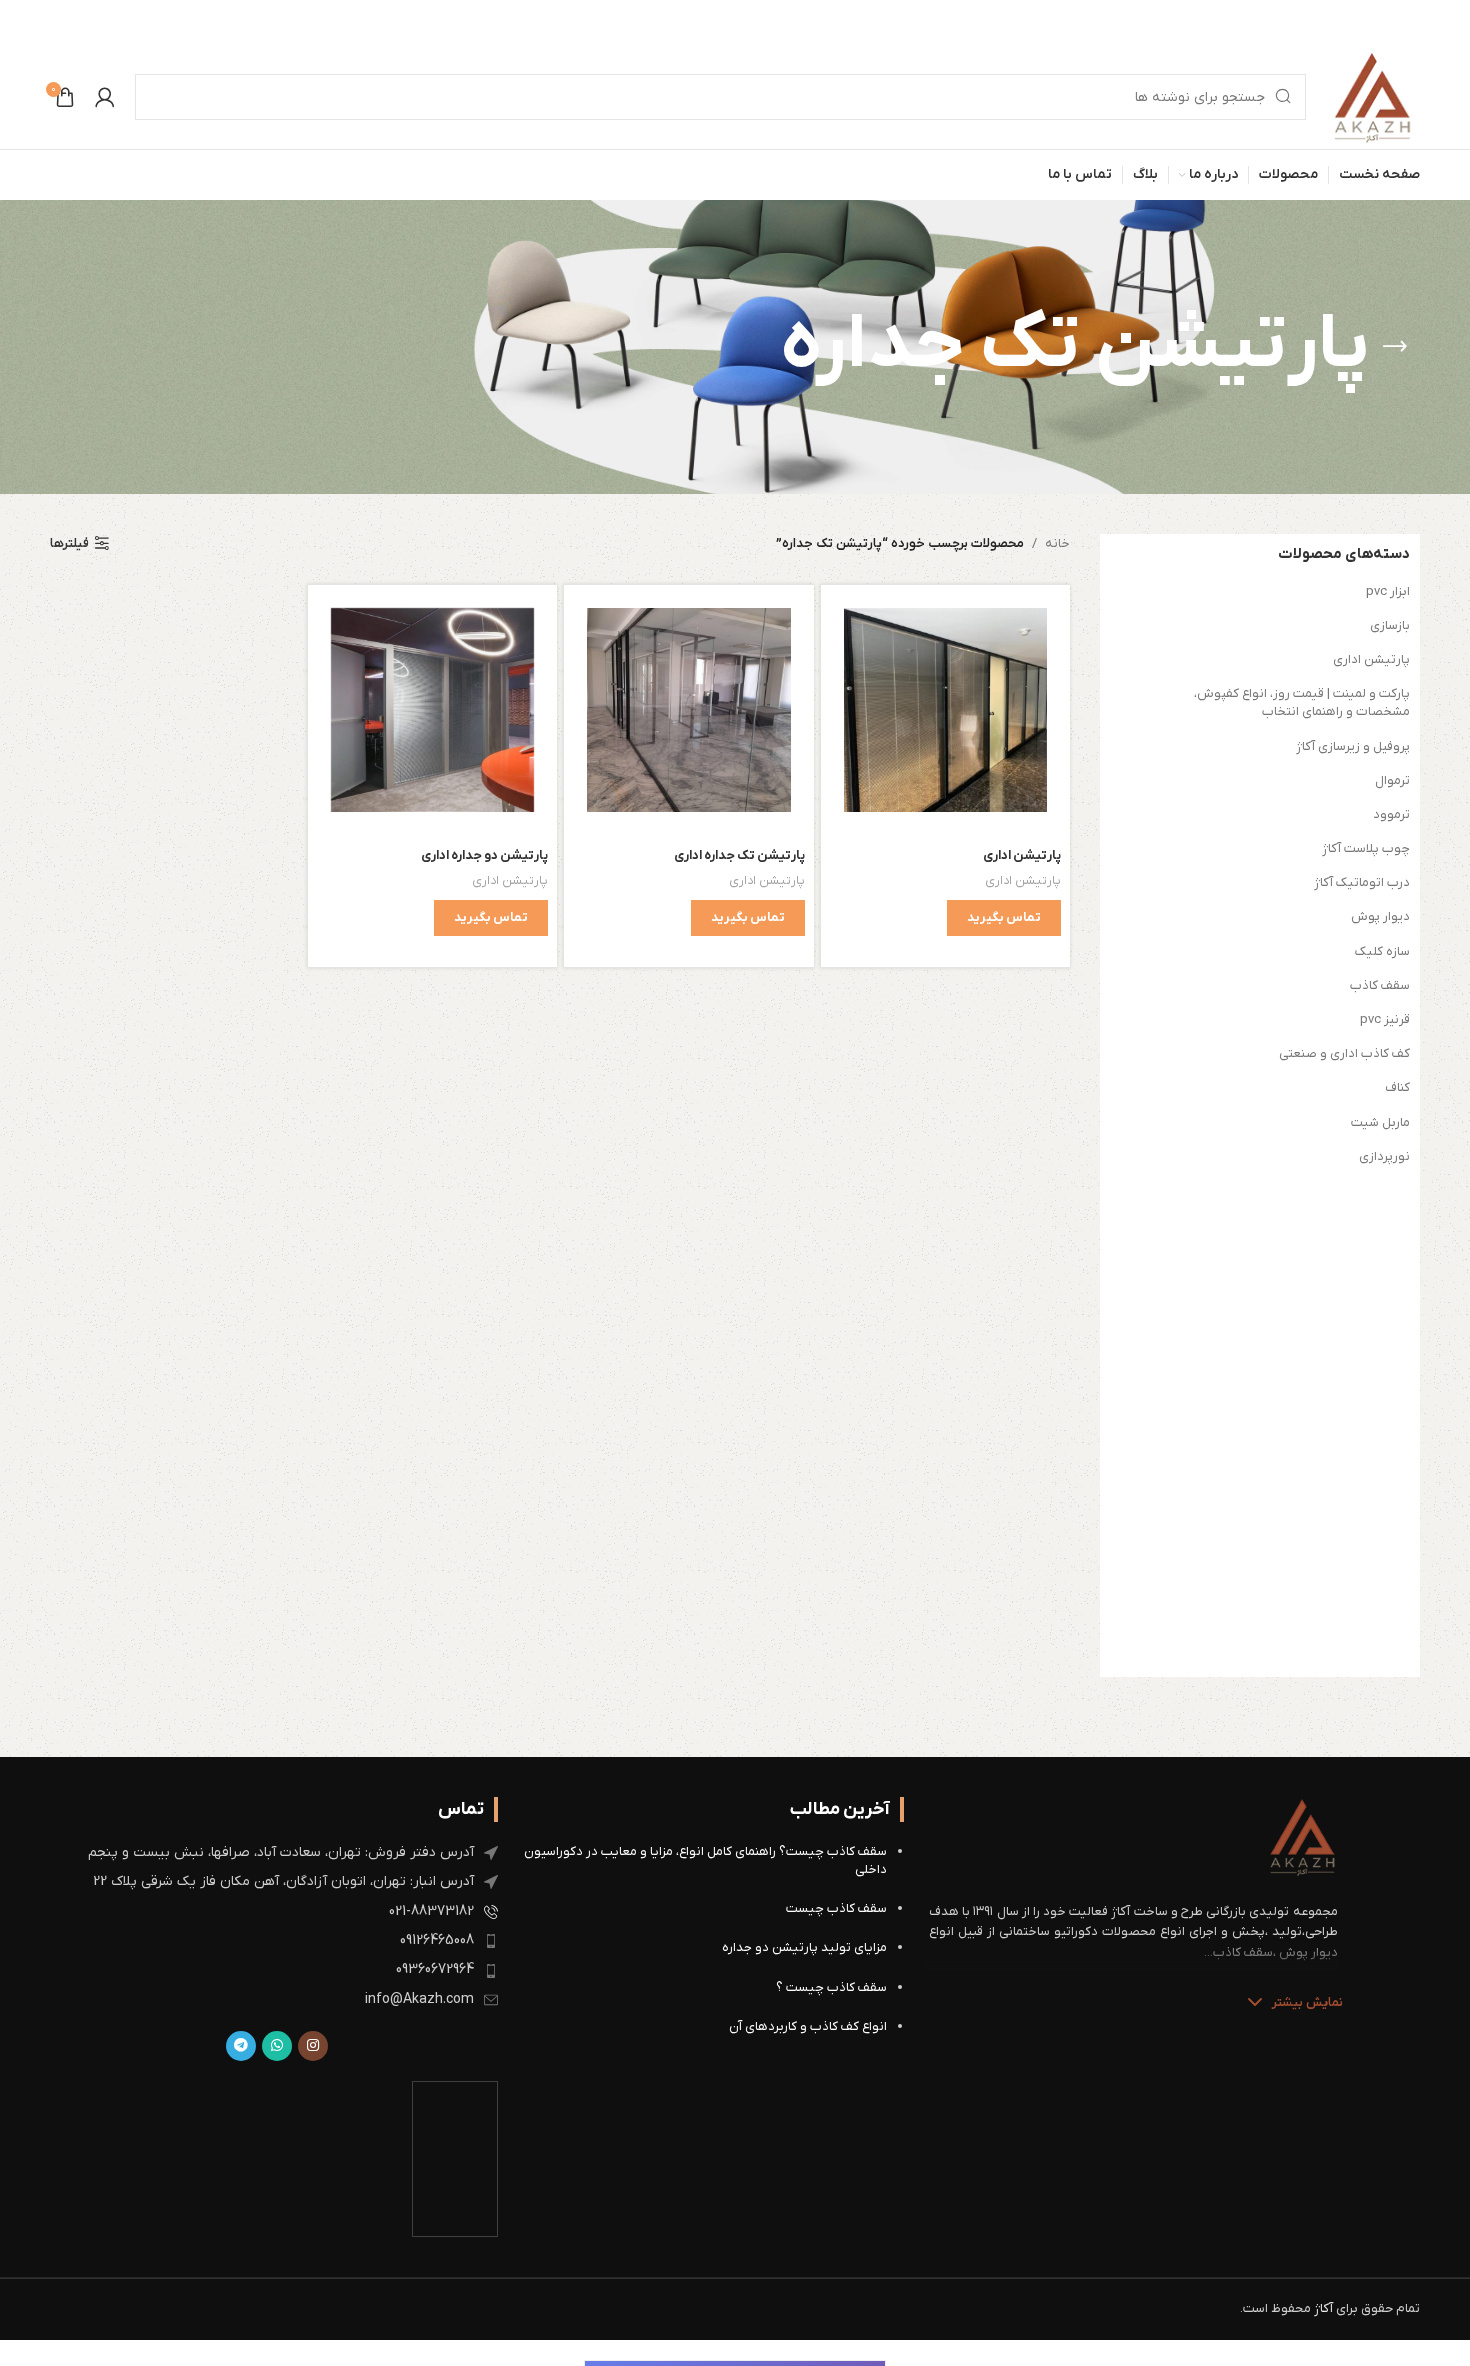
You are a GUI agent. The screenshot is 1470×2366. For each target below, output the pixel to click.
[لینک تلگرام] (241, 2046)
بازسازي (1390, 625)
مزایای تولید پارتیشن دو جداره (804, 1947)
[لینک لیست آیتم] (276, 1853)
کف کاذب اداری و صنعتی (1344, 1053)
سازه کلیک (1382, 951)
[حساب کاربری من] (105, 97)
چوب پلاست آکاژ (1366, 848)
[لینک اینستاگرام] (313, 2046)
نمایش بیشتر (1307, 2002)
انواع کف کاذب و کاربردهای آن (808, 2026)
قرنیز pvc (1385, 1019)
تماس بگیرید (1004, 917)
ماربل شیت (1380, 1122)
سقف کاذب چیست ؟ (831, 1987)
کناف (1397, 1087)
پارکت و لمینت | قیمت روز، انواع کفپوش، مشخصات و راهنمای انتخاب (1302, 702)
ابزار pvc (1388, 591)
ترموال (1392, 780)
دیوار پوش (1380, 916)
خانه (1057, 543)
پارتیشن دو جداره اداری (484, 855)
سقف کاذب (1380, 985)
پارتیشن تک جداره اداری (739, 855)
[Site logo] (1373, 96)
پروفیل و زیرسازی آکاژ (1353, 746)
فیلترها (69, 544)
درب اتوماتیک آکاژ (1362, 882)
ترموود (1391, 814)
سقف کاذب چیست (836, 1908)
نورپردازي (1384, 1156)
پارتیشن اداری (1371, 659)
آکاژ (1323, 2308)
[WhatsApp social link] (277, 2046)
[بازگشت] (1395, 347)
